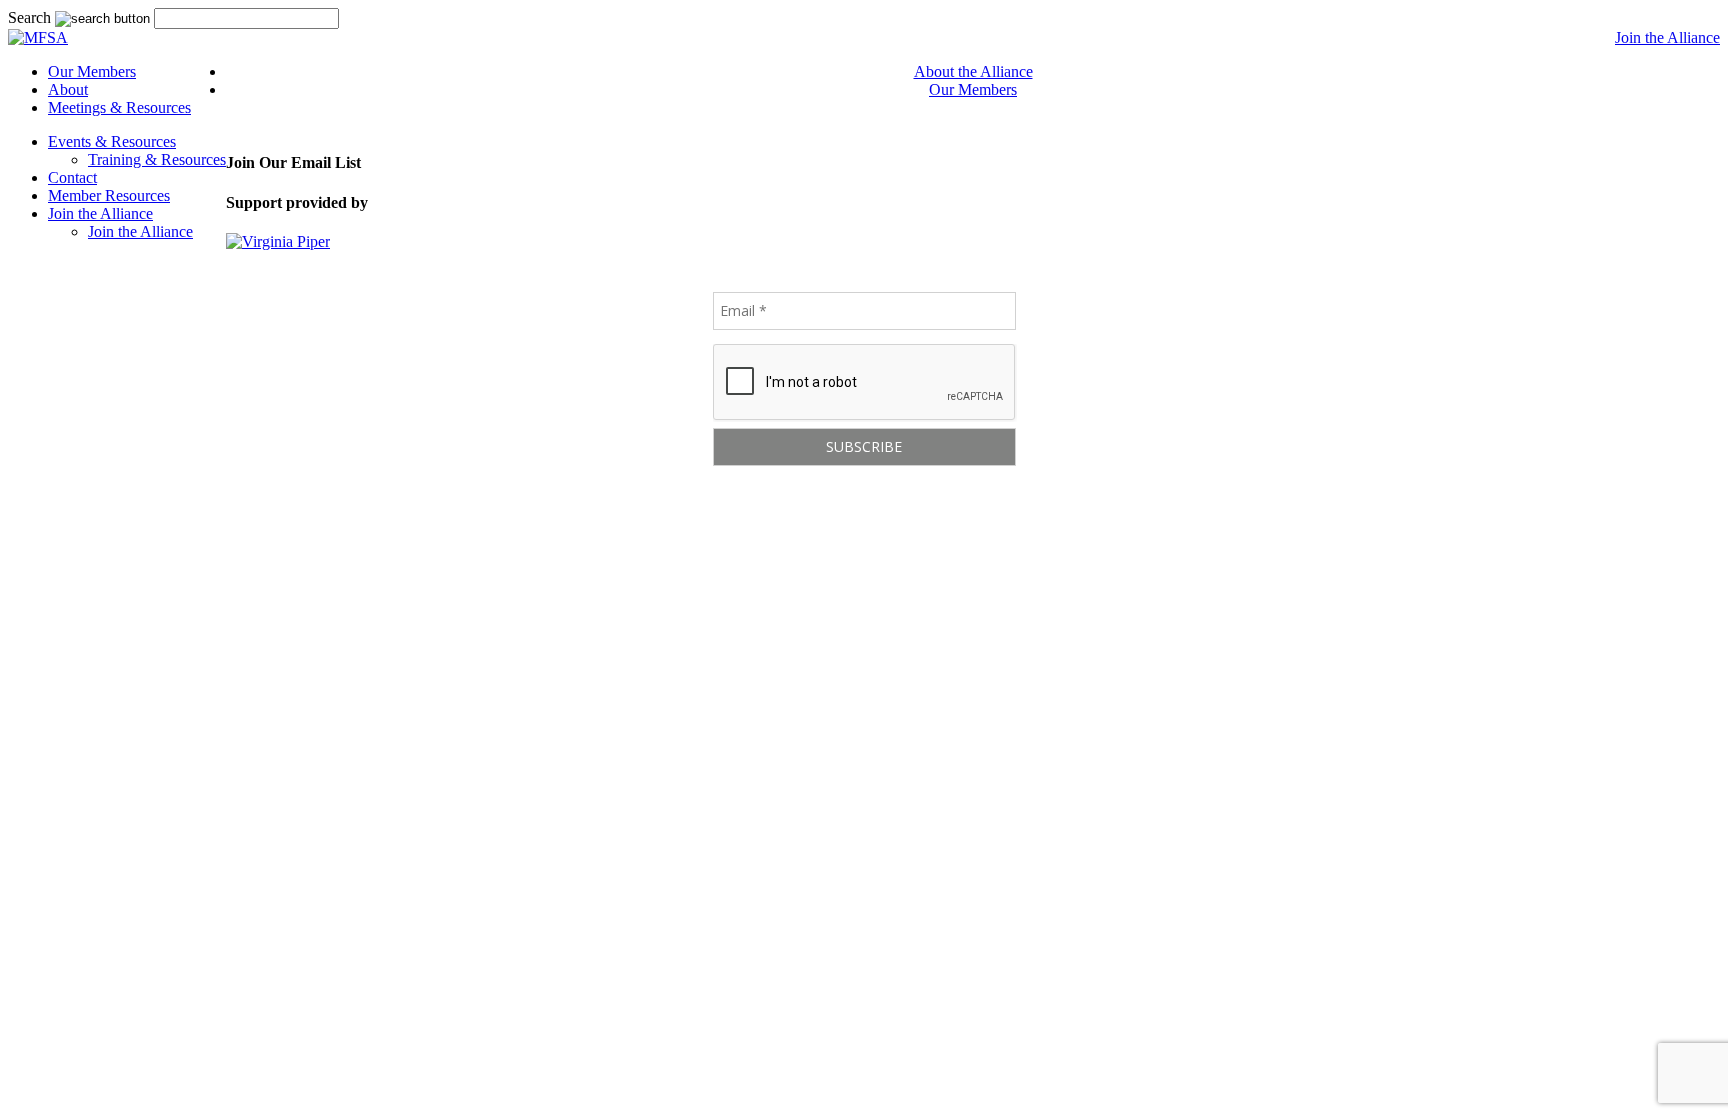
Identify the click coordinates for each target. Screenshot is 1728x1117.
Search (29, 17)
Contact (72, 177)
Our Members (92, 71)
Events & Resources (112, 141)
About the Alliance (973, 71)
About (68, 89)
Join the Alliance (1667, 37)
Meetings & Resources (119, 107)
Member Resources (109, 195)
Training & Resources (157, 159)
